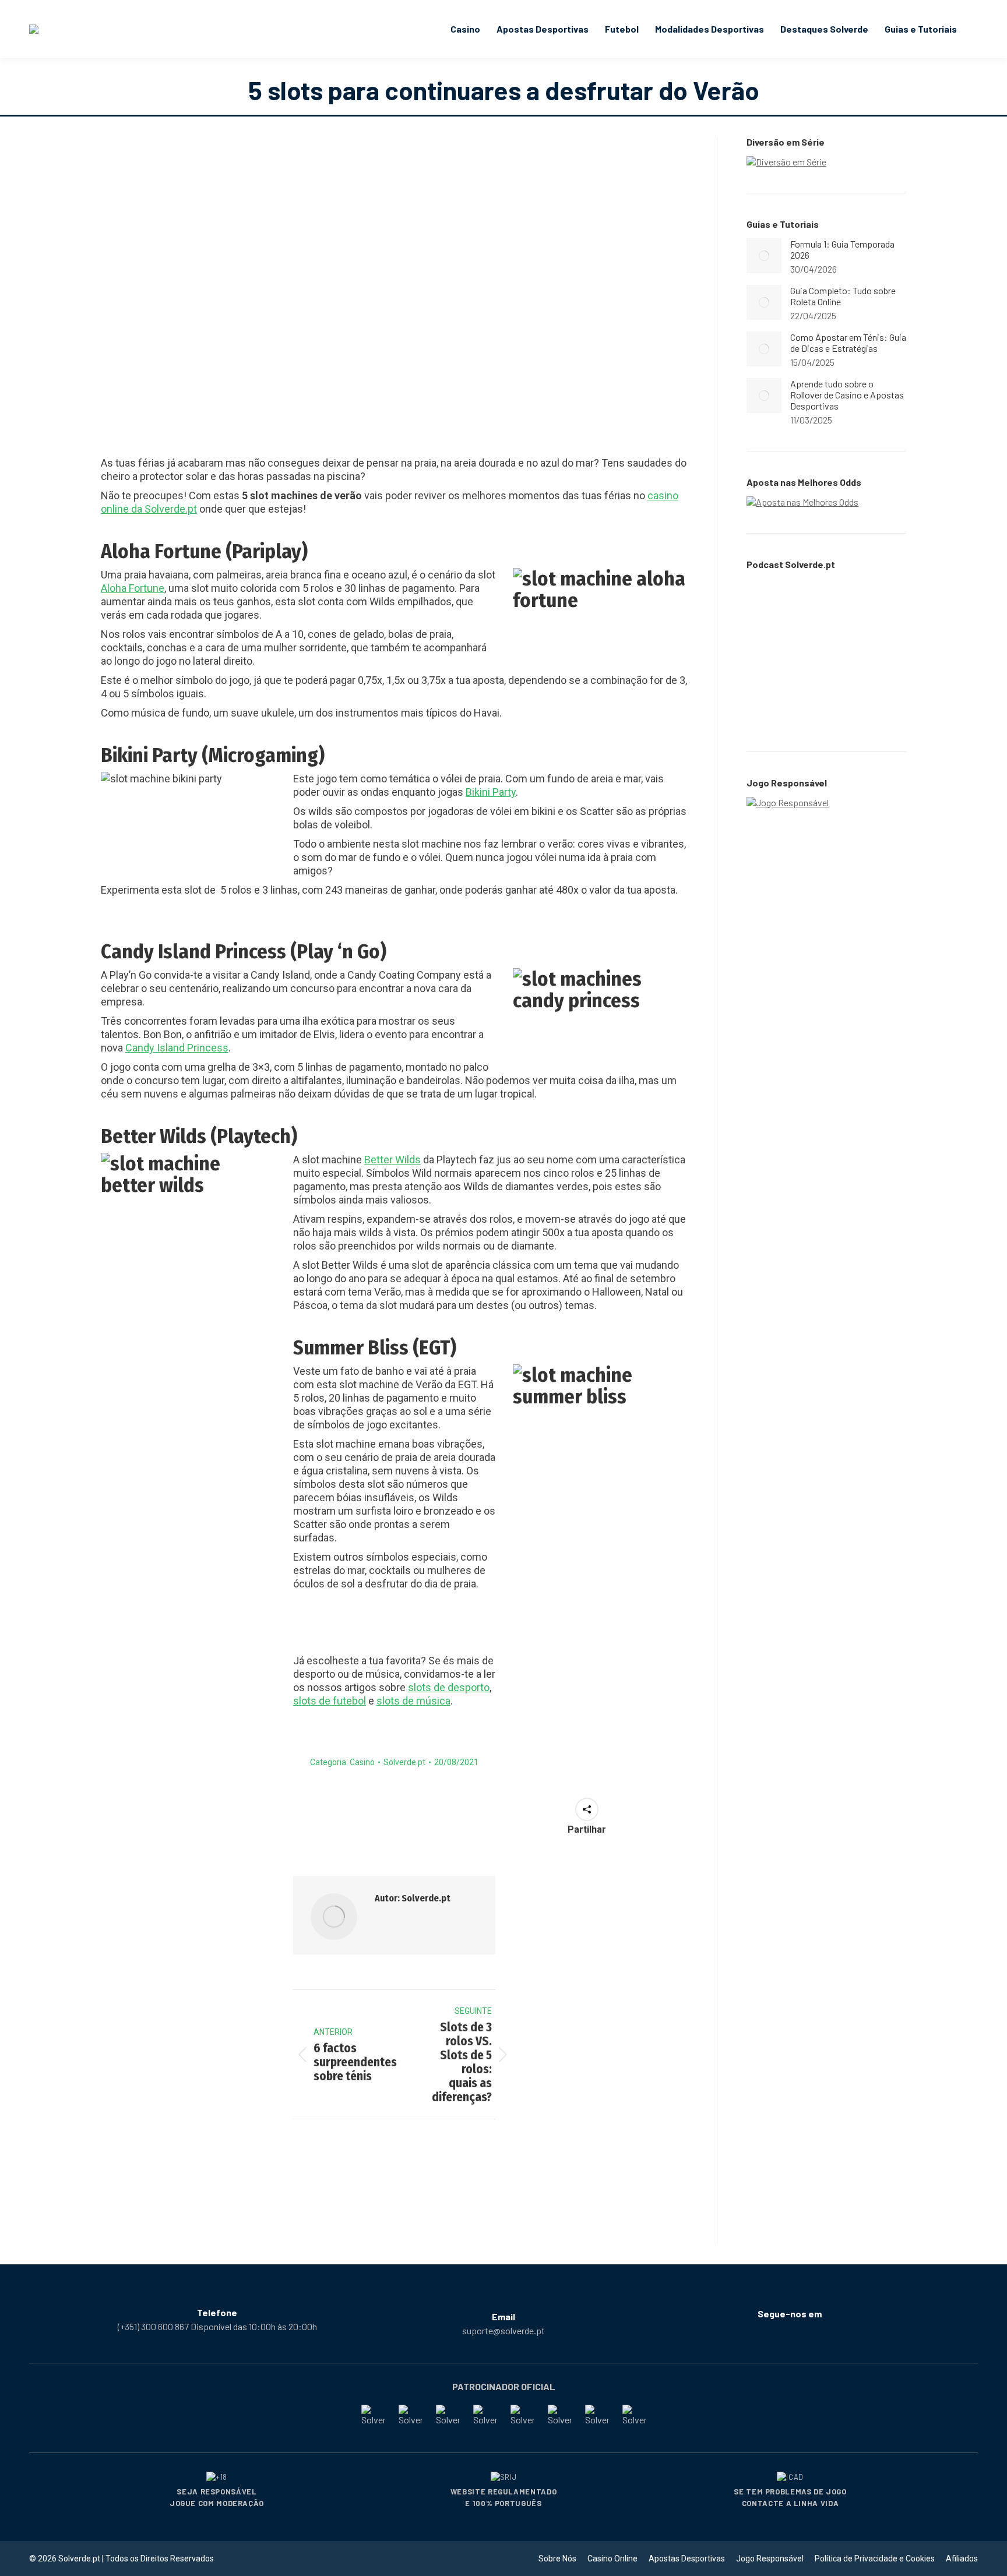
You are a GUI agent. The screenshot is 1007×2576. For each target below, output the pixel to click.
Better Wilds (392, 1160)
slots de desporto (449, 1687)
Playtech (254, 1136)
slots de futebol (330, 1701)
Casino (362, 1762)
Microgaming (263, 755)
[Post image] (764, 256)
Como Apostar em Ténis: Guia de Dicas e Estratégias (848, 343)
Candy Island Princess (177, 1048)
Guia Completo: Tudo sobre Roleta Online (843, 296)
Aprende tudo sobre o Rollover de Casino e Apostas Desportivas (847, 395)
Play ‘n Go (338, 951)
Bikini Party (491, 792)
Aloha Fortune (133, 588)
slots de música (413, 1701)
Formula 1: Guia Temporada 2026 (842, 249)
